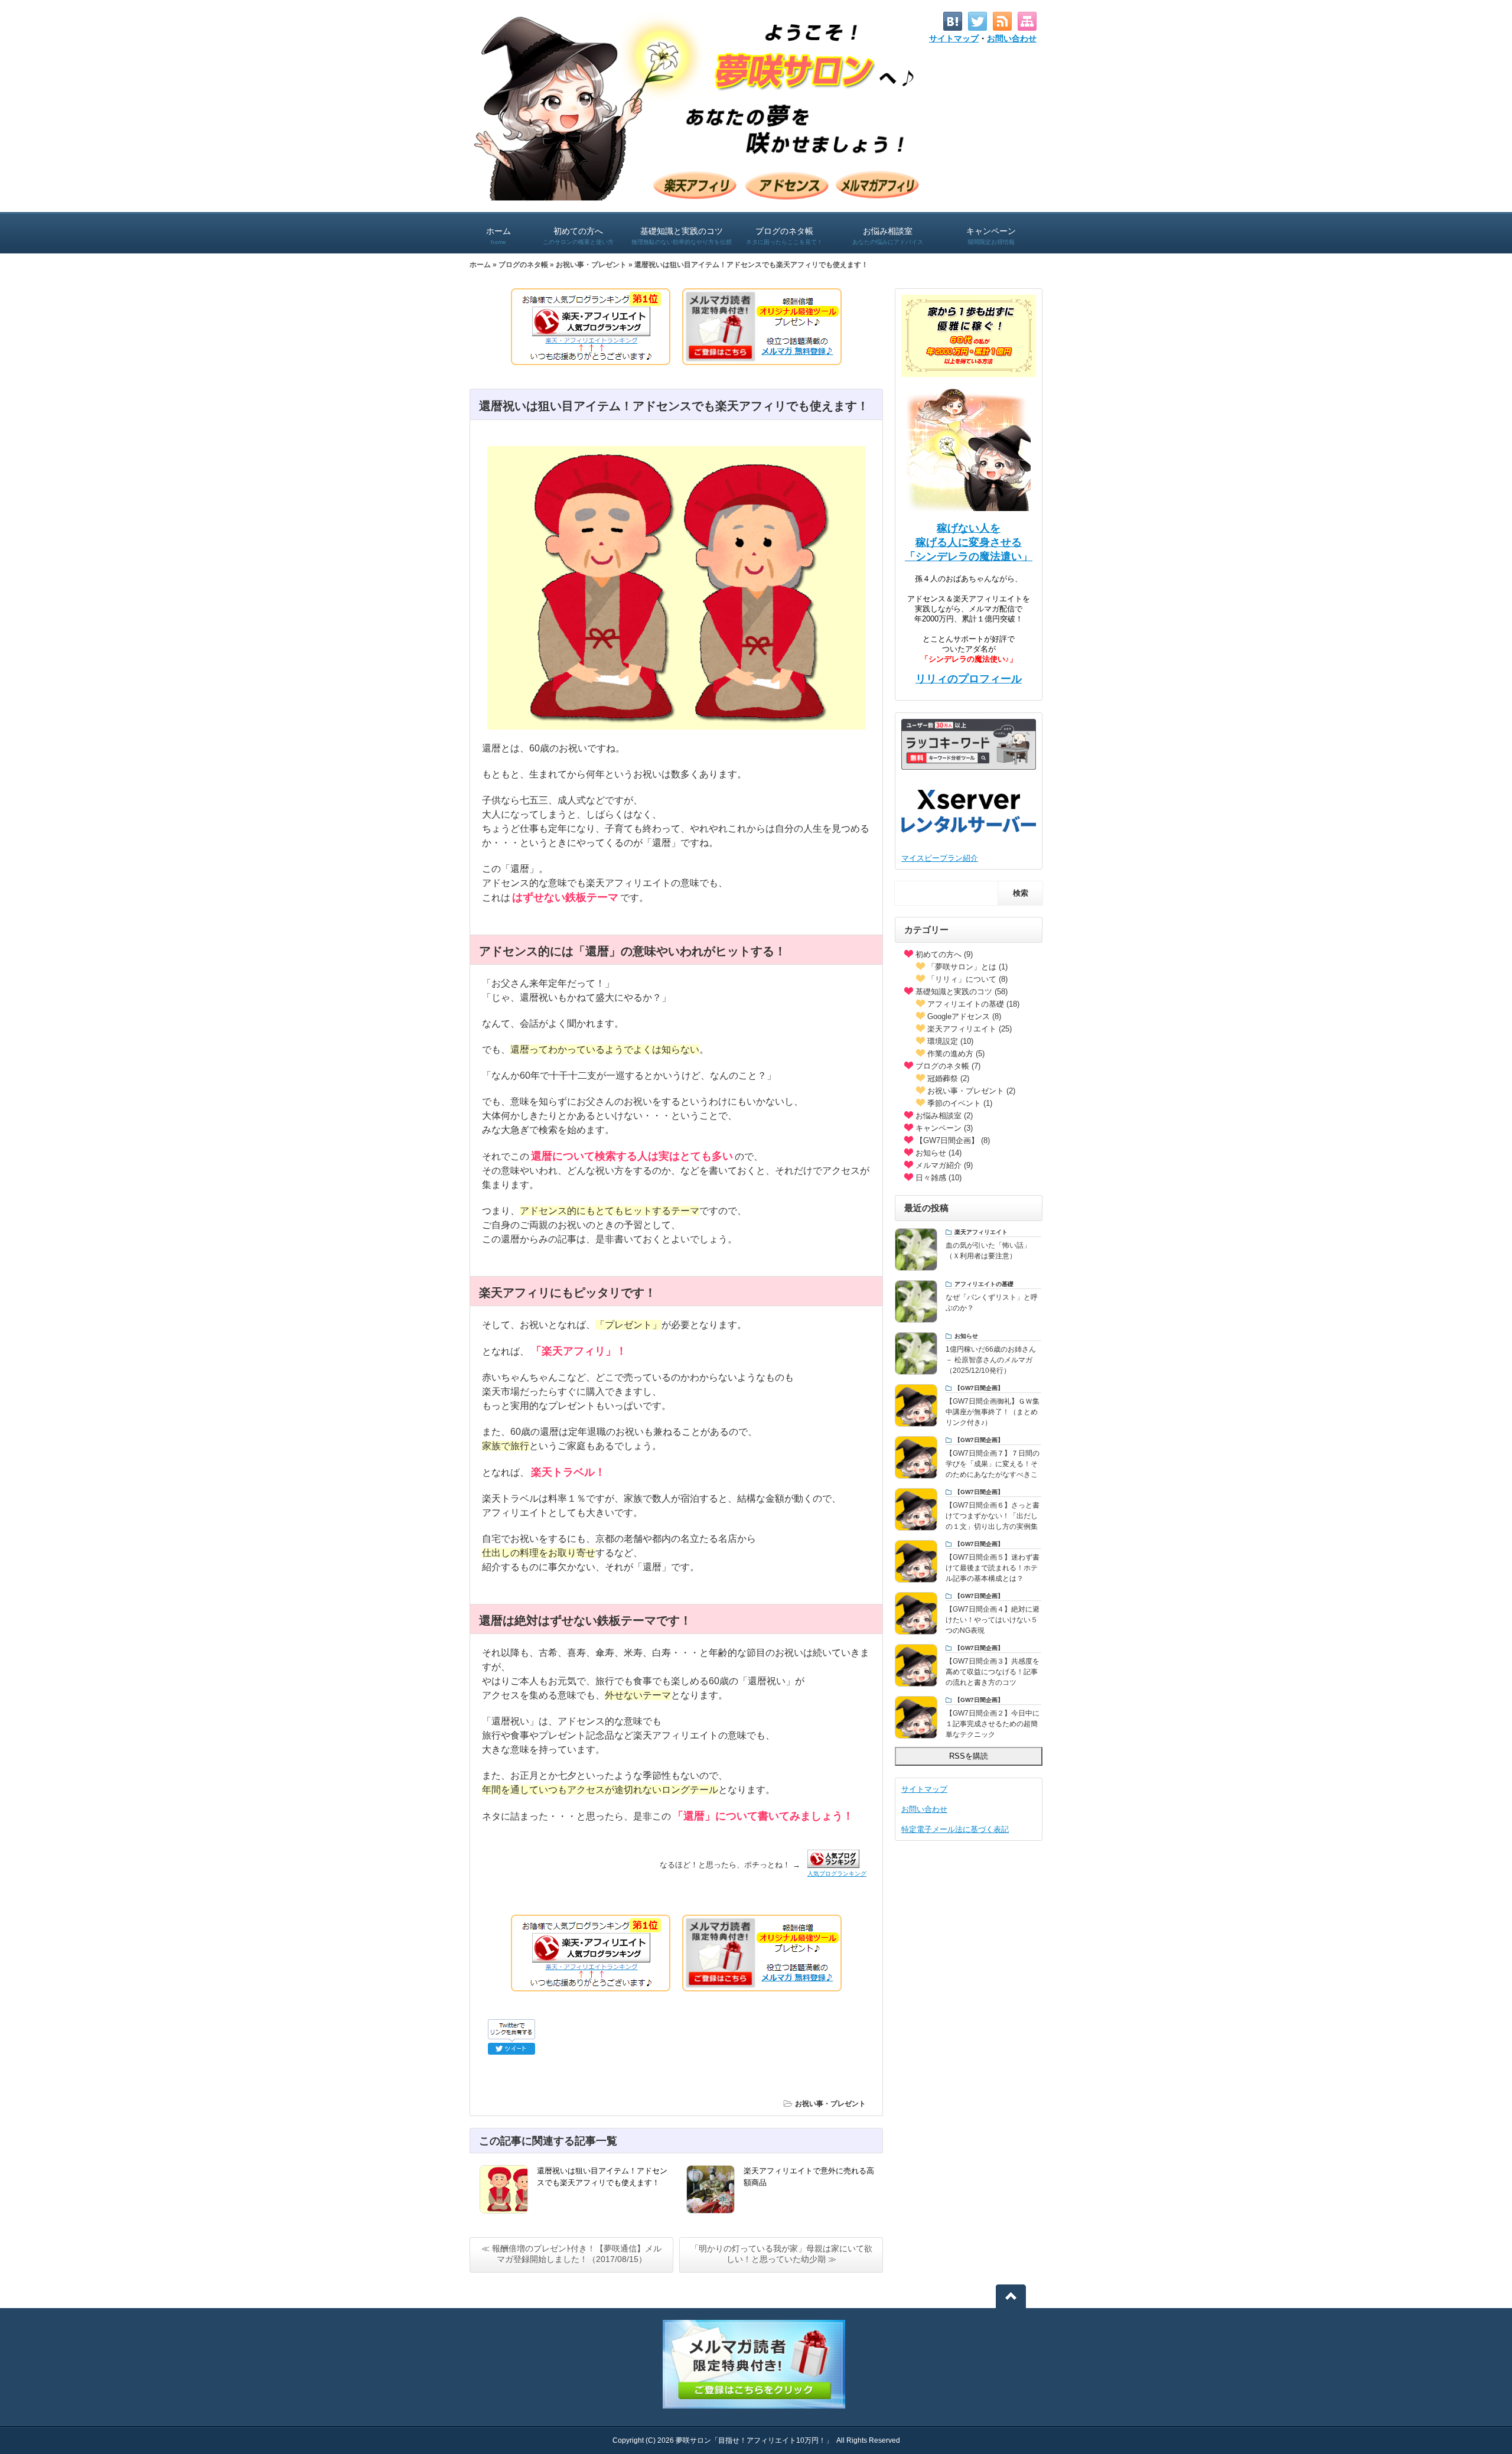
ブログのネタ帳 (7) (948, 1066)
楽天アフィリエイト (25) (970, 1029)
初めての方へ (578, 236)
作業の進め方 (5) (956, 1054)
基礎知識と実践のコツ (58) (962, 992)
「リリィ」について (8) (967, 979)
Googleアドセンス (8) (964, 1016)
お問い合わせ (1012, 38)
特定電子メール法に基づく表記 (955, 1829)
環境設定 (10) (950, 1041)
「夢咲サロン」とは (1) (967, 967)
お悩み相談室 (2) (944, 1116)
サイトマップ (954, 38)
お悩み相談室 (888, 236)
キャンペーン (991, 236)
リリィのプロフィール (969, 679)
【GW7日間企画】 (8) (953, 1140)
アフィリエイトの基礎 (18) (973, 1004)
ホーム (498, 236)
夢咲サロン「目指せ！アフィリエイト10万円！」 (754, 2440)
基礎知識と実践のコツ (682, 236)
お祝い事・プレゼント (591, 265)
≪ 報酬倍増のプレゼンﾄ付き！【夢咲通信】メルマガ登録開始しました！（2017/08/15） (571, 2254)
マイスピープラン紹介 (940, 858)
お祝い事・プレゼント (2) (971, 1091)
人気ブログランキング (837, 1874)
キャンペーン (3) (944, 1128)
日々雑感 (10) (939, 1178)
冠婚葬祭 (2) (948, 1078)
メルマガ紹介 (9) (944, 1165)
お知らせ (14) (939, 1153)
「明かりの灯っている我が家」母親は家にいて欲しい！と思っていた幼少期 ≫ (781, 2254)
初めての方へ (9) (944, 954)
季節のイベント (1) (960, 1103)
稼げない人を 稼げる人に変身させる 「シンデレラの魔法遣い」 (969, 542)
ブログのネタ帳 (784, 236)
